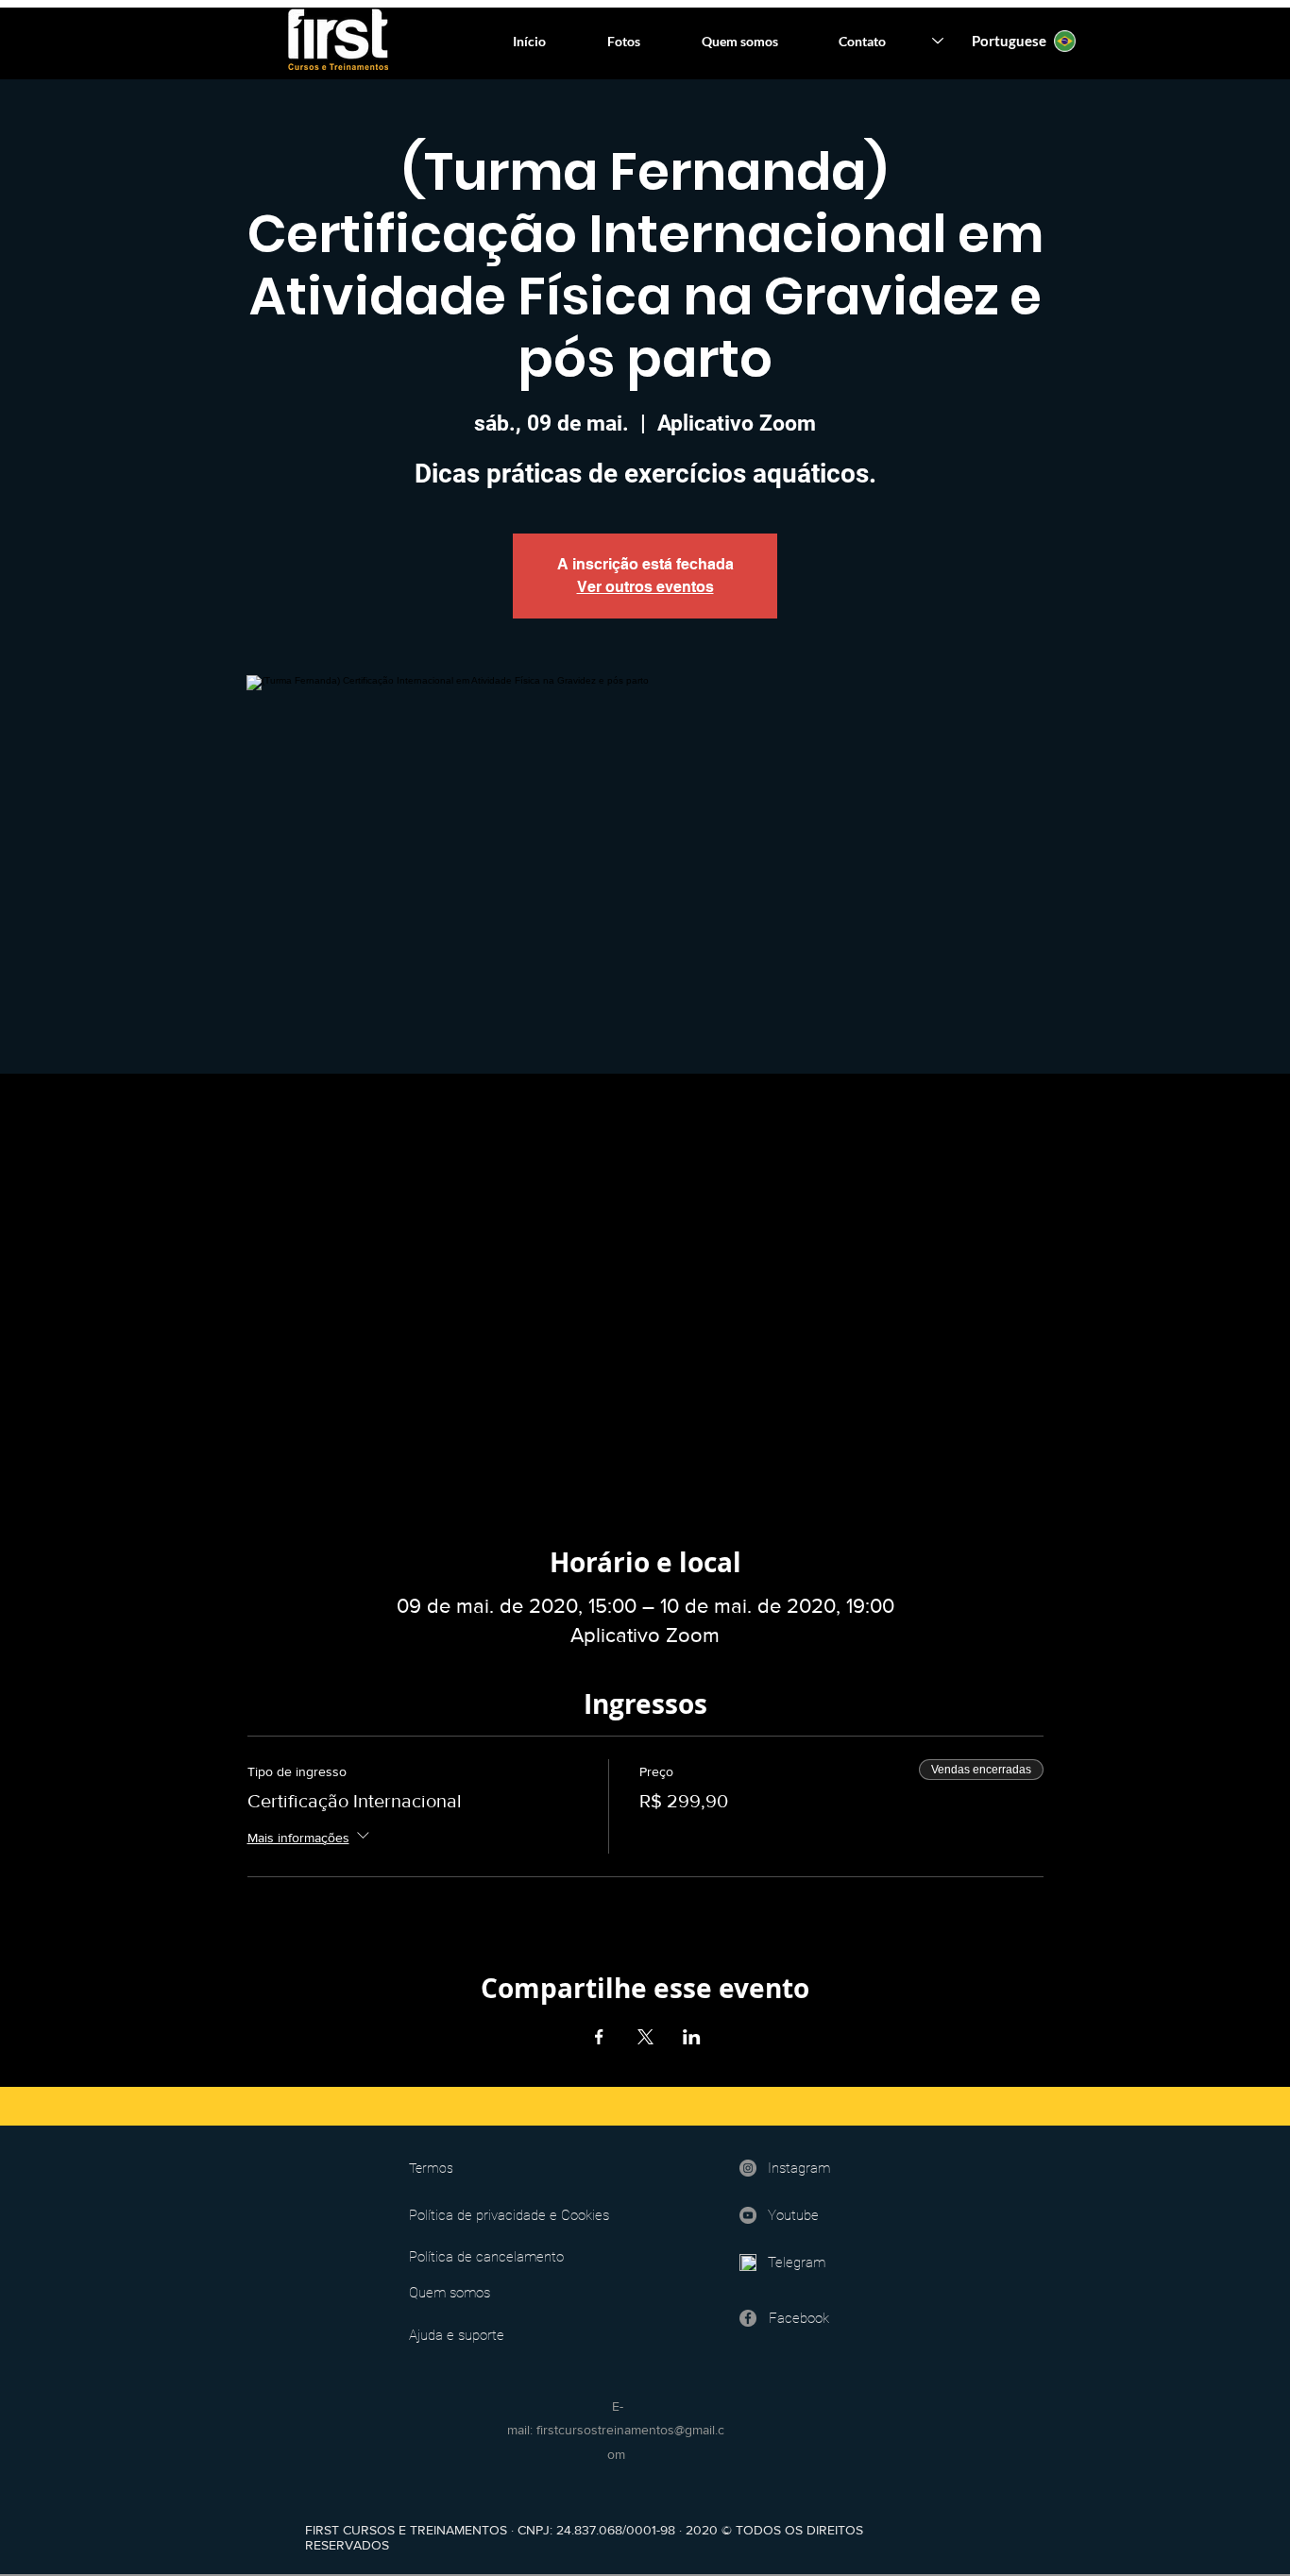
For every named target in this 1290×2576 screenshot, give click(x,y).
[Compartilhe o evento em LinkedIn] (692, 2037)
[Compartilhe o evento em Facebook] (599, 2037)
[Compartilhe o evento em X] (645, 2037)
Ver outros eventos (645, 587)
